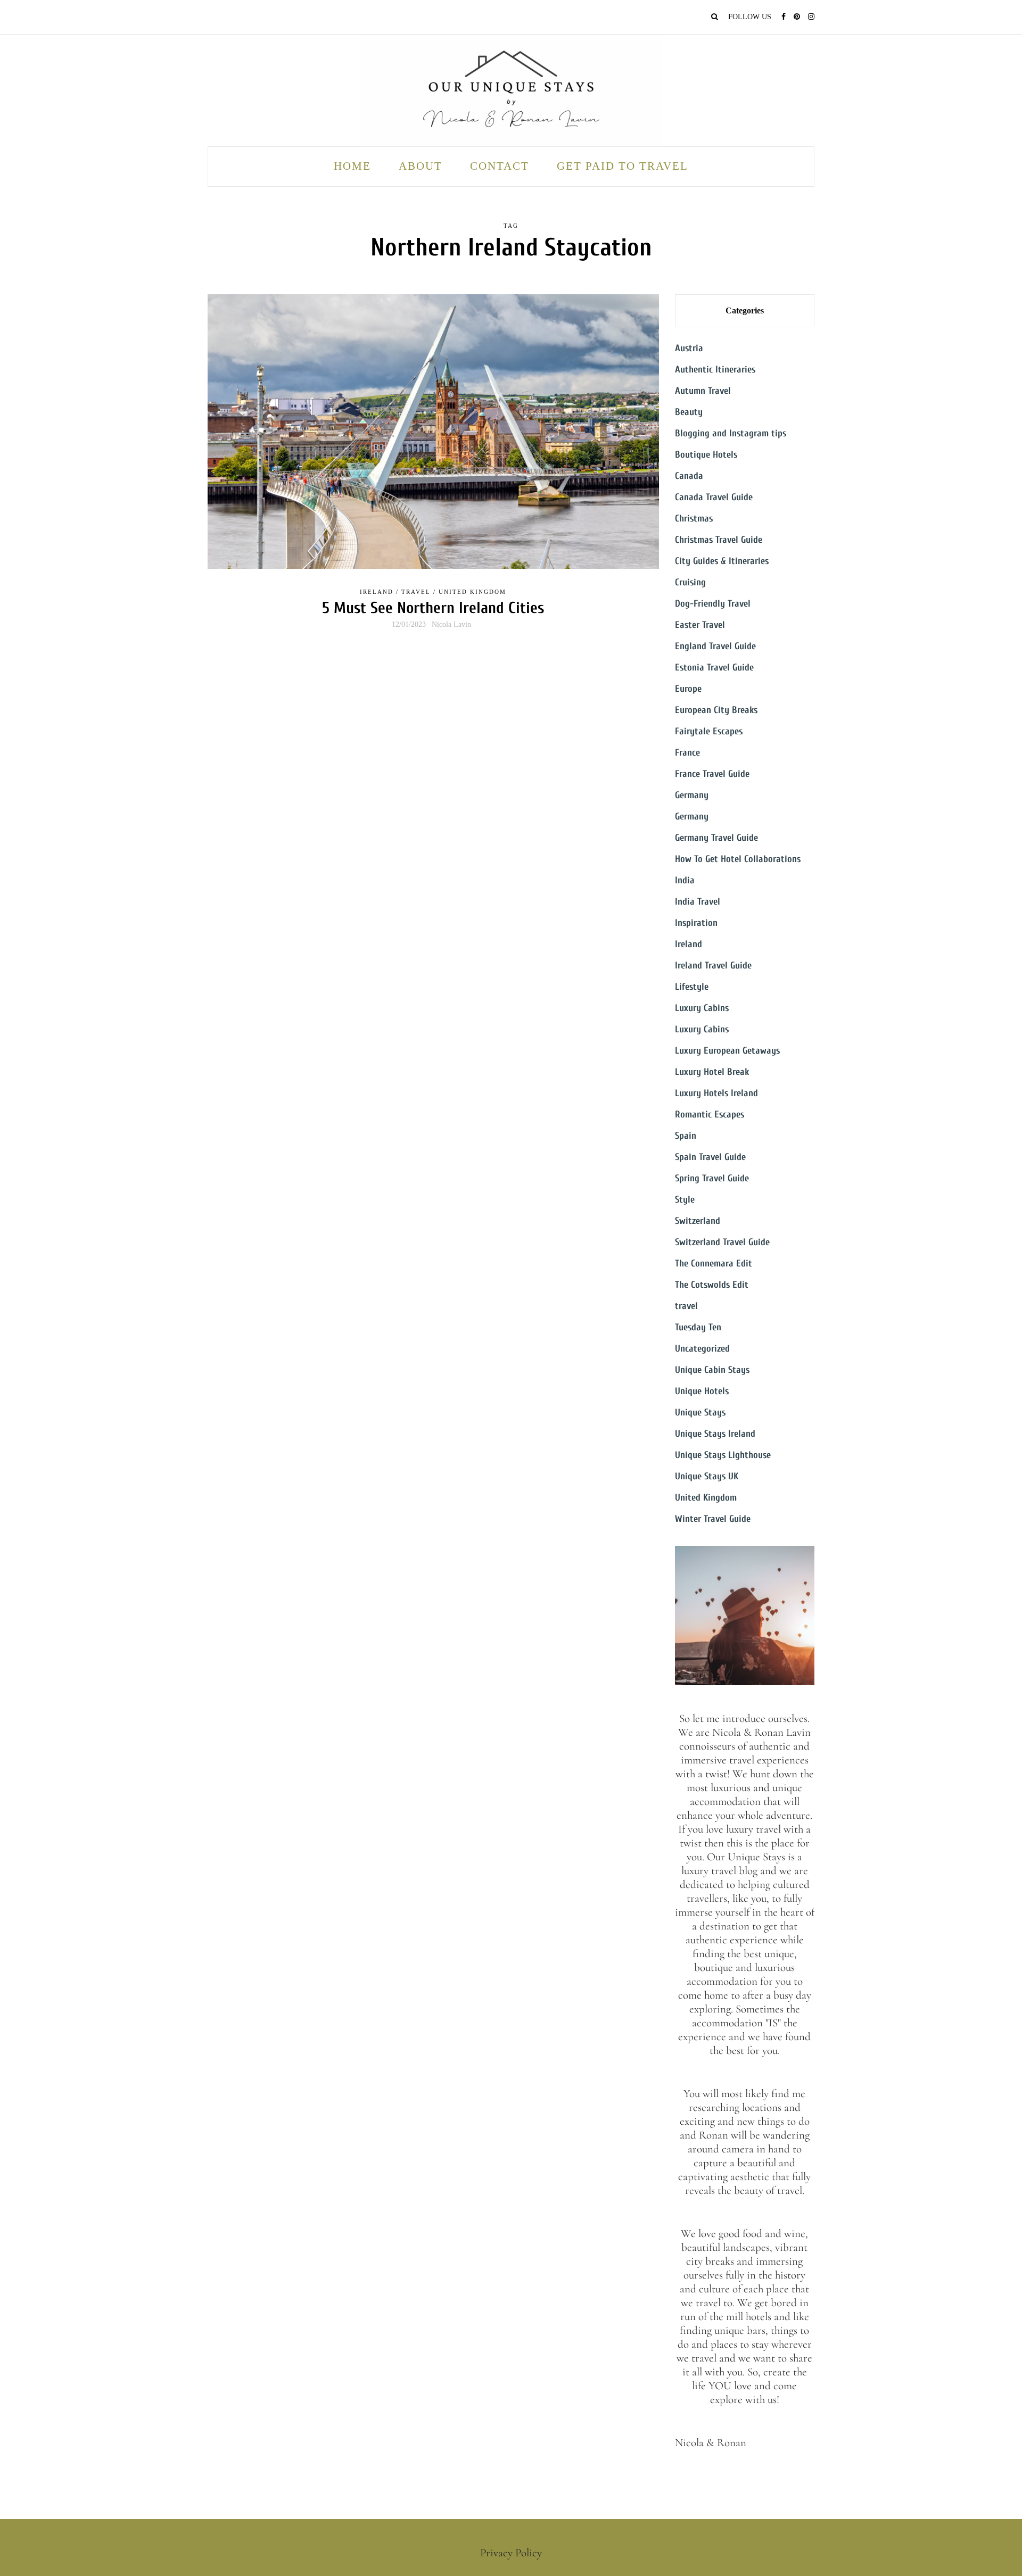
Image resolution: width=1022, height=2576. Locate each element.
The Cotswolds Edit (712, 1285)
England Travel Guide (715, 646)
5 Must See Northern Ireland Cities (433, 608)
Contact (500, 166)
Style (685, 1200)
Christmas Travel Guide (719, 540)
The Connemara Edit (714, 1264)
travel (416, 592)
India (685, 880)
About (421, 166)
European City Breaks (716, 710)
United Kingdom (472, 592)
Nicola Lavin (451, 624)
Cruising (690, 582)
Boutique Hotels (706, 455)
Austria (689, 348)
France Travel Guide (712, 774)
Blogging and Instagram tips (731, 433)
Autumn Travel (703, 391)
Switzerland (698, 1221)
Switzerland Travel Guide (722, 1242)
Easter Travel (700, 625)
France (687, 753)
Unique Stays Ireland (715, 1434)
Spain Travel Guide (710, 1157)
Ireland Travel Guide (713, 966)
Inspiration (696, 923)
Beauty (689, 412)
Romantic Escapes (710, 1115)
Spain (686, 1136)
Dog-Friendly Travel (713, 604)
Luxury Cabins (702, 1008)
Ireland (377, 592)
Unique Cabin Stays (712, 1370)
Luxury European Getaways (727, 1051)
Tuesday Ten (698, 1327)
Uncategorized (702, 1349)
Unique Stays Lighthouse (723, 1455)
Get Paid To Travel (623, 166)
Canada (689, 476)
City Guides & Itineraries (722, 561)
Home (352, 166)
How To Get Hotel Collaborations (738, 859)
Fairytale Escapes (709, 731)
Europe (688, 689)
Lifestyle (692, 987)
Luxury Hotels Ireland (716, 1093)
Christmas (694, 519)
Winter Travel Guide (713, 1519)
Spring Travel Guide (712, 1178)
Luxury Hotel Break (712, 1072)
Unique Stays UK (707, 1476)
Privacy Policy (511, 2553)
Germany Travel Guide (716, 838)
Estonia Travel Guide (714, 668)
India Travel (698, 902)
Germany (692, 795)
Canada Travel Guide (714, 497)
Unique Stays (700, 1413)
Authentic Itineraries (715, 370)
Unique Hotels (702, 1391)
